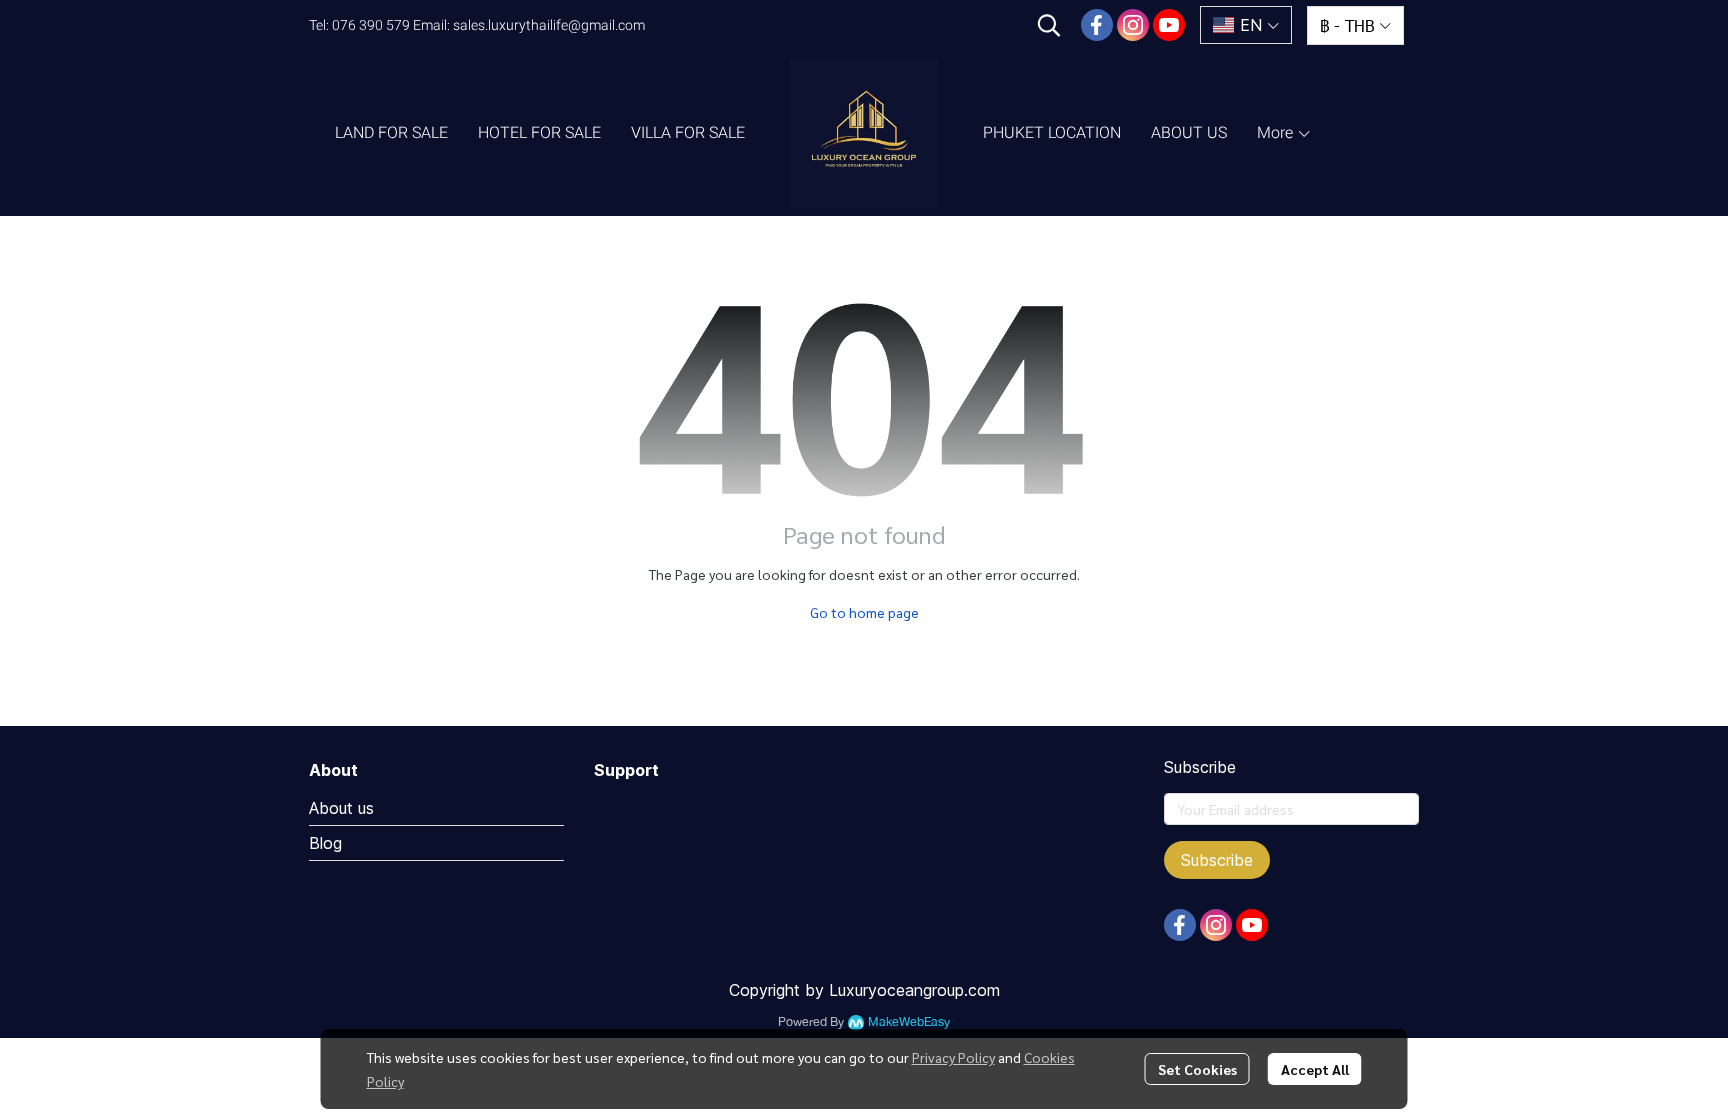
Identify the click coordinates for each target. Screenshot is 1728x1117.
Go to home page (864, 612)
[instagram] (1133, 25)
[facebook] (1097, 25)
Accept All (1315, 1069)
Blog (325, 843)
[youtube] (1169, 25)
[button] (1049, 25)
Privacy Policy (953, 1057)
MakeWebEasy (909, 1022)
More (1277, 132)
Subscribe (1217, 860)
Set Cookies (1197, 1069)
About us (341, 808)
